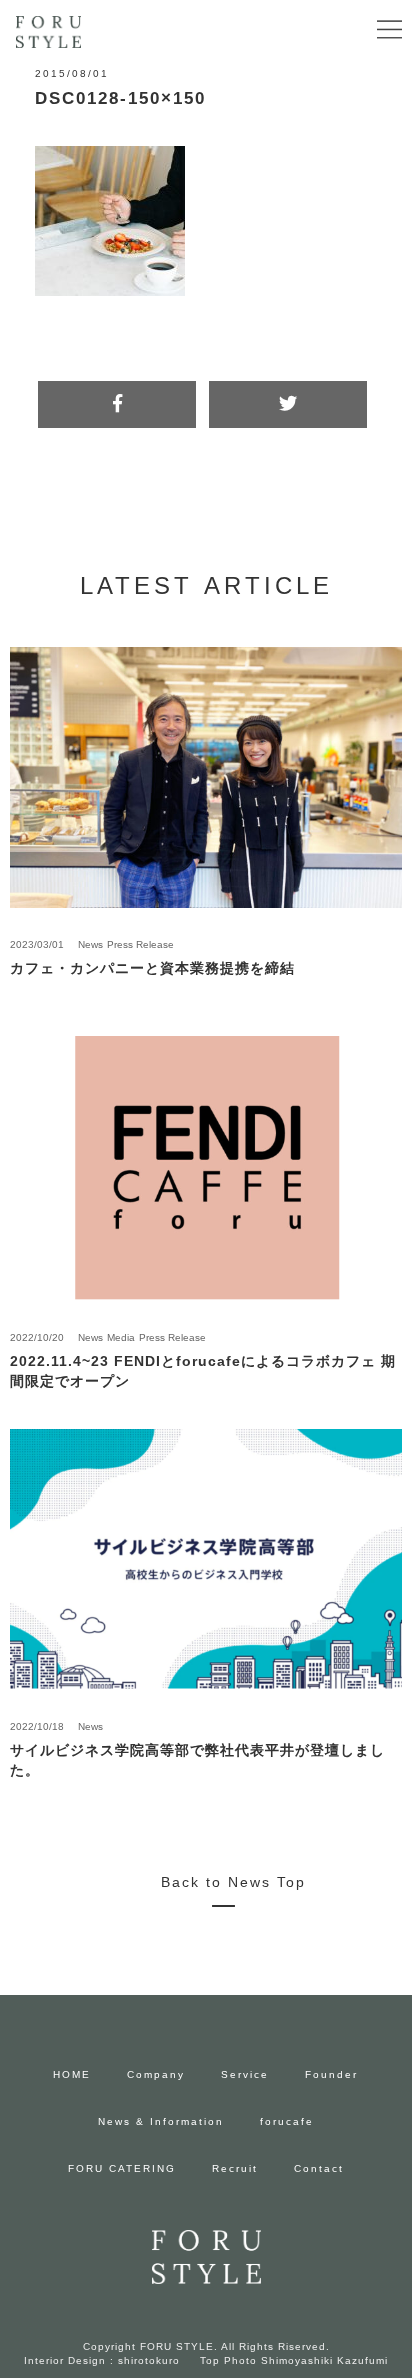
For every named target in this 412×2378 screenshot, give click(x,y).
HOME (72, 2074)
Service (245, 2074)
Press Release (140, 944)
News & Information (161, 2121)
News (90, 944)
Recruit (235, 2168)
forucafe (287, 2121)
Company (156, 2074)
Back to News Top (233, 1882)
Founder (331, 2074)
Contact (319, 2168)
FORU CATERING (122, 2168)
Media (121, 1337)
